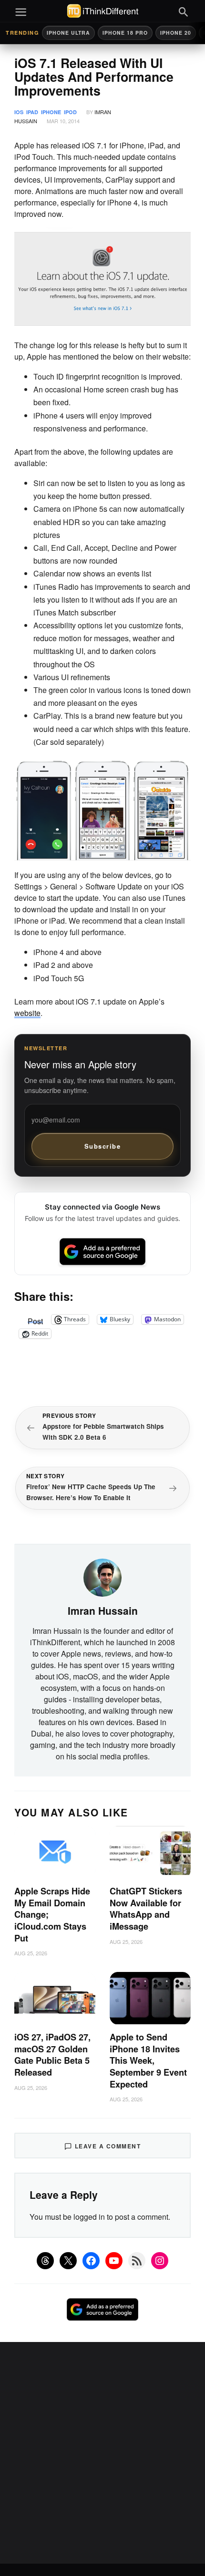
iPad (32, 112)
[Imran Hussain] (102, 1577)
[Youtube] (114, 2261)
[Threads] (45, 2261)
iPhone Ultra (68, 33)
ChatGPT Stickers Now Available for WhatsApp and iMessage (146, 1909)
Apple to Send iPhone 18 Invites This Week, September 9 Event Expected (148, 2060)
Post (35, 1319)
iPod (70, 112)
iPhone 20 (176, 33)
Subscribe (103, 1146)
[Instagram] (160, 2261)
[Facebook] (91, 2261)
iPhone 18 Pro (125, 33)
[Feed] (137, 2261)
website (27, 1013)
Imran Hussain (103, 1610)
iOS (19, 112)
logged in (89, 2217)
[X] (68, 2261)
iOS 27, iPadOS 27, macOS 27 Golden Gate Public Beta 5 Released (52, 2055)
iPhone (51, 112)
